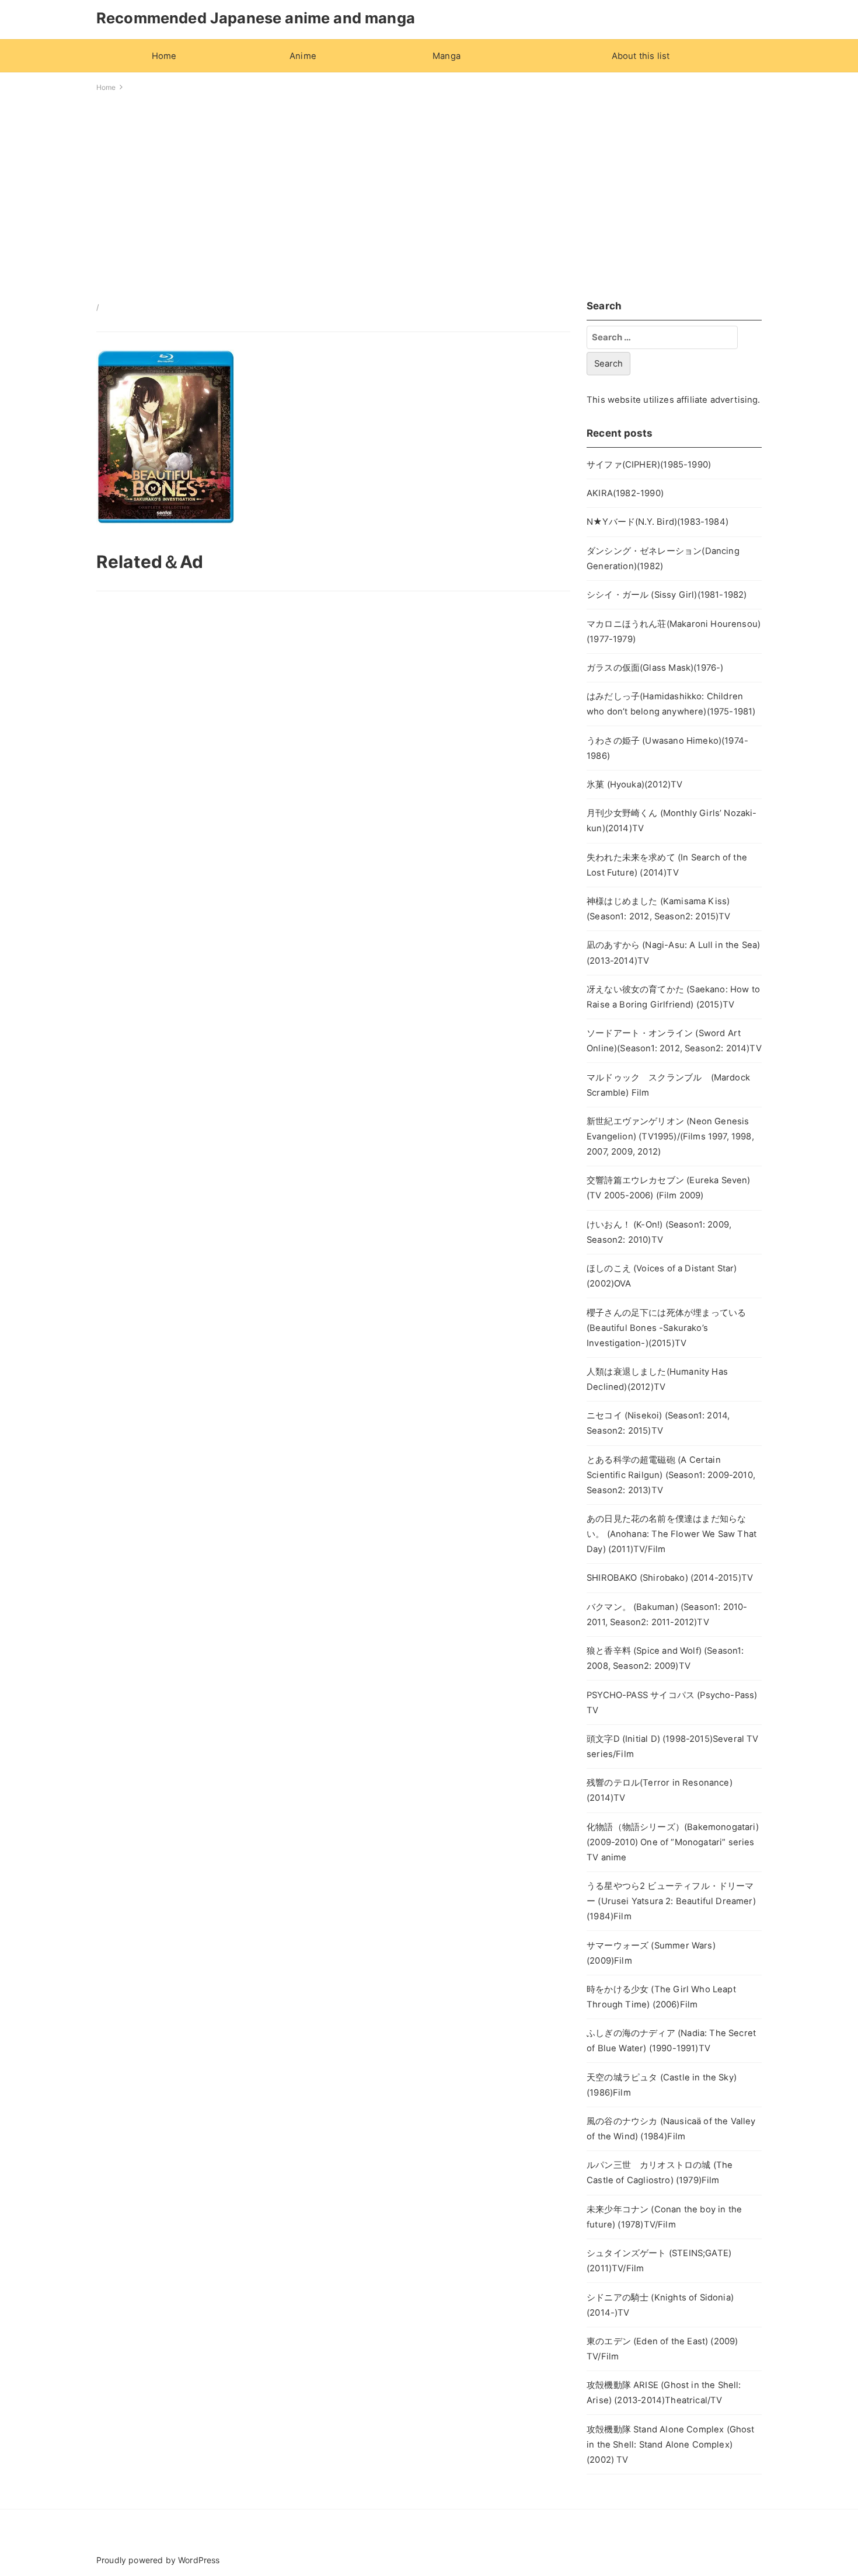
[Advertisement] (429, 193)
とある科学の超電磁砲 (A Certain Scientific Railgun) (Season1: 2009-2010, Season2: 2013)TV (671, 1475)
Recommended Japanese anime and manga (256, 18)
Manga (447, 56)
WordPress (199, 2560)
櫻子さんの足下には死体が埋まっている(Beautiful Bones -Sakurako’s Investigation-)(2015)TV (666, 1328)
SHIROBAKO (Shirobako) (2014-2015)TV (670, 1578)
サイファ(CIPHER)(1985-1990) (649, 465)
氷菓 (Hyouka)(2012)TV (634, 785)
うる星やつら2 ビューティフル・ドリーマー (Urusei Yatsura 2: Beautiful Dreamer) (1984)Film (671, 1901)
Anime (303, 56)
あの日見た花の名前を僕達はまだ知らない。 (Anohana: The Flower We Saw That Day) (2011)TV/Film (672, 1534)
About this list (641, 56)
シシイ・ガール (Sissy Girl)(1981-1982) (667, 595)
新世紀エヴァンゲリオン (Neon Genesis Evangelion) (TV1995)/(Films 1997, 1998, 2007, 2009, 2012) (670, 1137)
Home (164, 56)
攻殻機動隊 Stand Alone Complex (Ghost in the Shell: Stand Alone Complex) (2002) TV (670, 2445)
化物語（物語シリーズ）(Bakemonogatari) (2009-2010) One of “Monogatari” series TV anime (673, 1842)
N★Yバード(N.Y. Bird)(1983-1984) (658, 522)
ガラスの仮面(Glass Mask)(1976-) (655, 668)
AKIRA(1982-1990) (625, 493)
